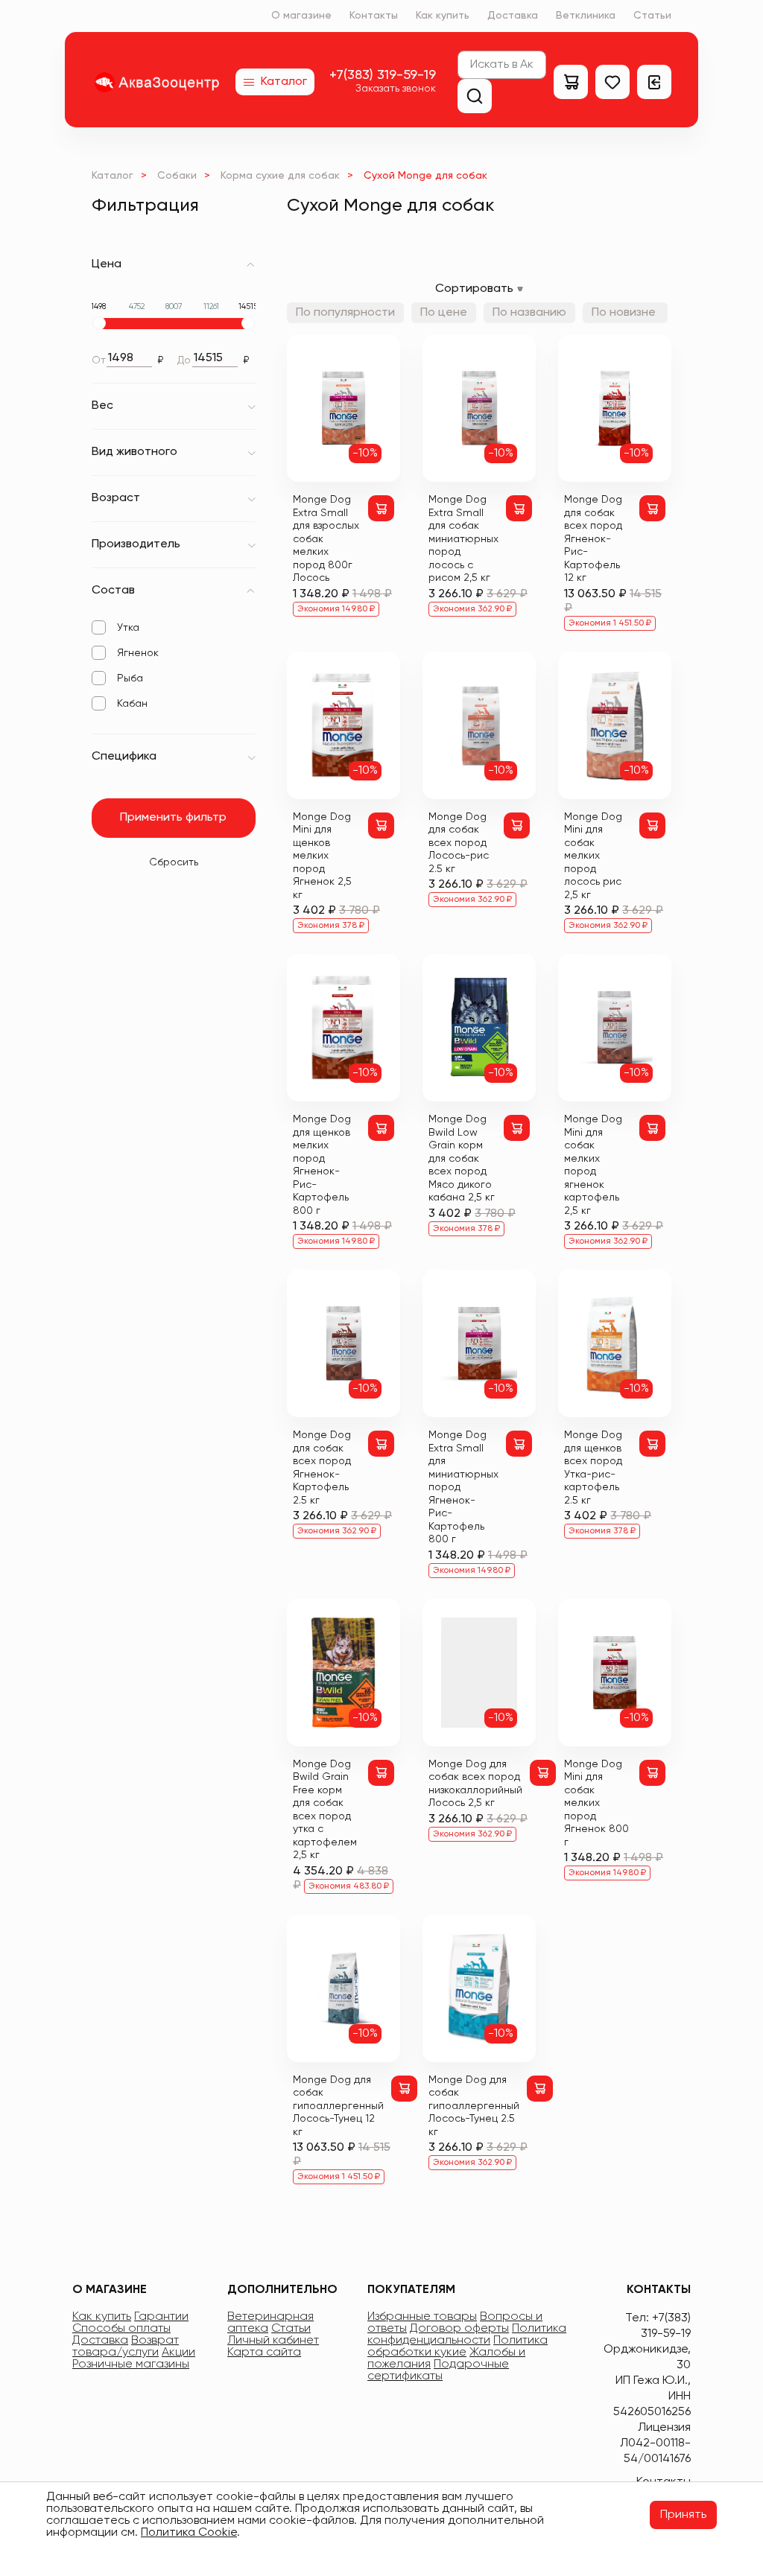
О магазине (301, 16)
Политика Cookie (189, 2533)
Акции (178, 2353)
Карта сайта (264, 2353)
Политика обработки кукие (458, 2347)
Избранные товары (422, 2317)
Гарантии (161, 2317)
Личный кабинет (273, 2341)
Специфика (124, 757)
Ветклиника (586, 16)
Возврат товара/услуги (126, 2347)
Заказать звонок (396, 89)
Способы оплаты (121, 2329)
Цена (107, 264)
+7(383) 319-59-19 (383, 75)
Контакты (374, 16)
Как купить (443, 16)
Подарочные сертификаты (438, 2370)
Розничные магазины (131, 2364)
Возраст (116, 498)
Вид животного (134, 452)
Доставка (513, 16)
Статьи (652, 16)
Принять (683, 2515)
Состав (113, 591)
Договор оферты (459, 2329)
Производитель (136, 544)
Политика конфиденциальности (467, 2335)
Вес (102, 406)
